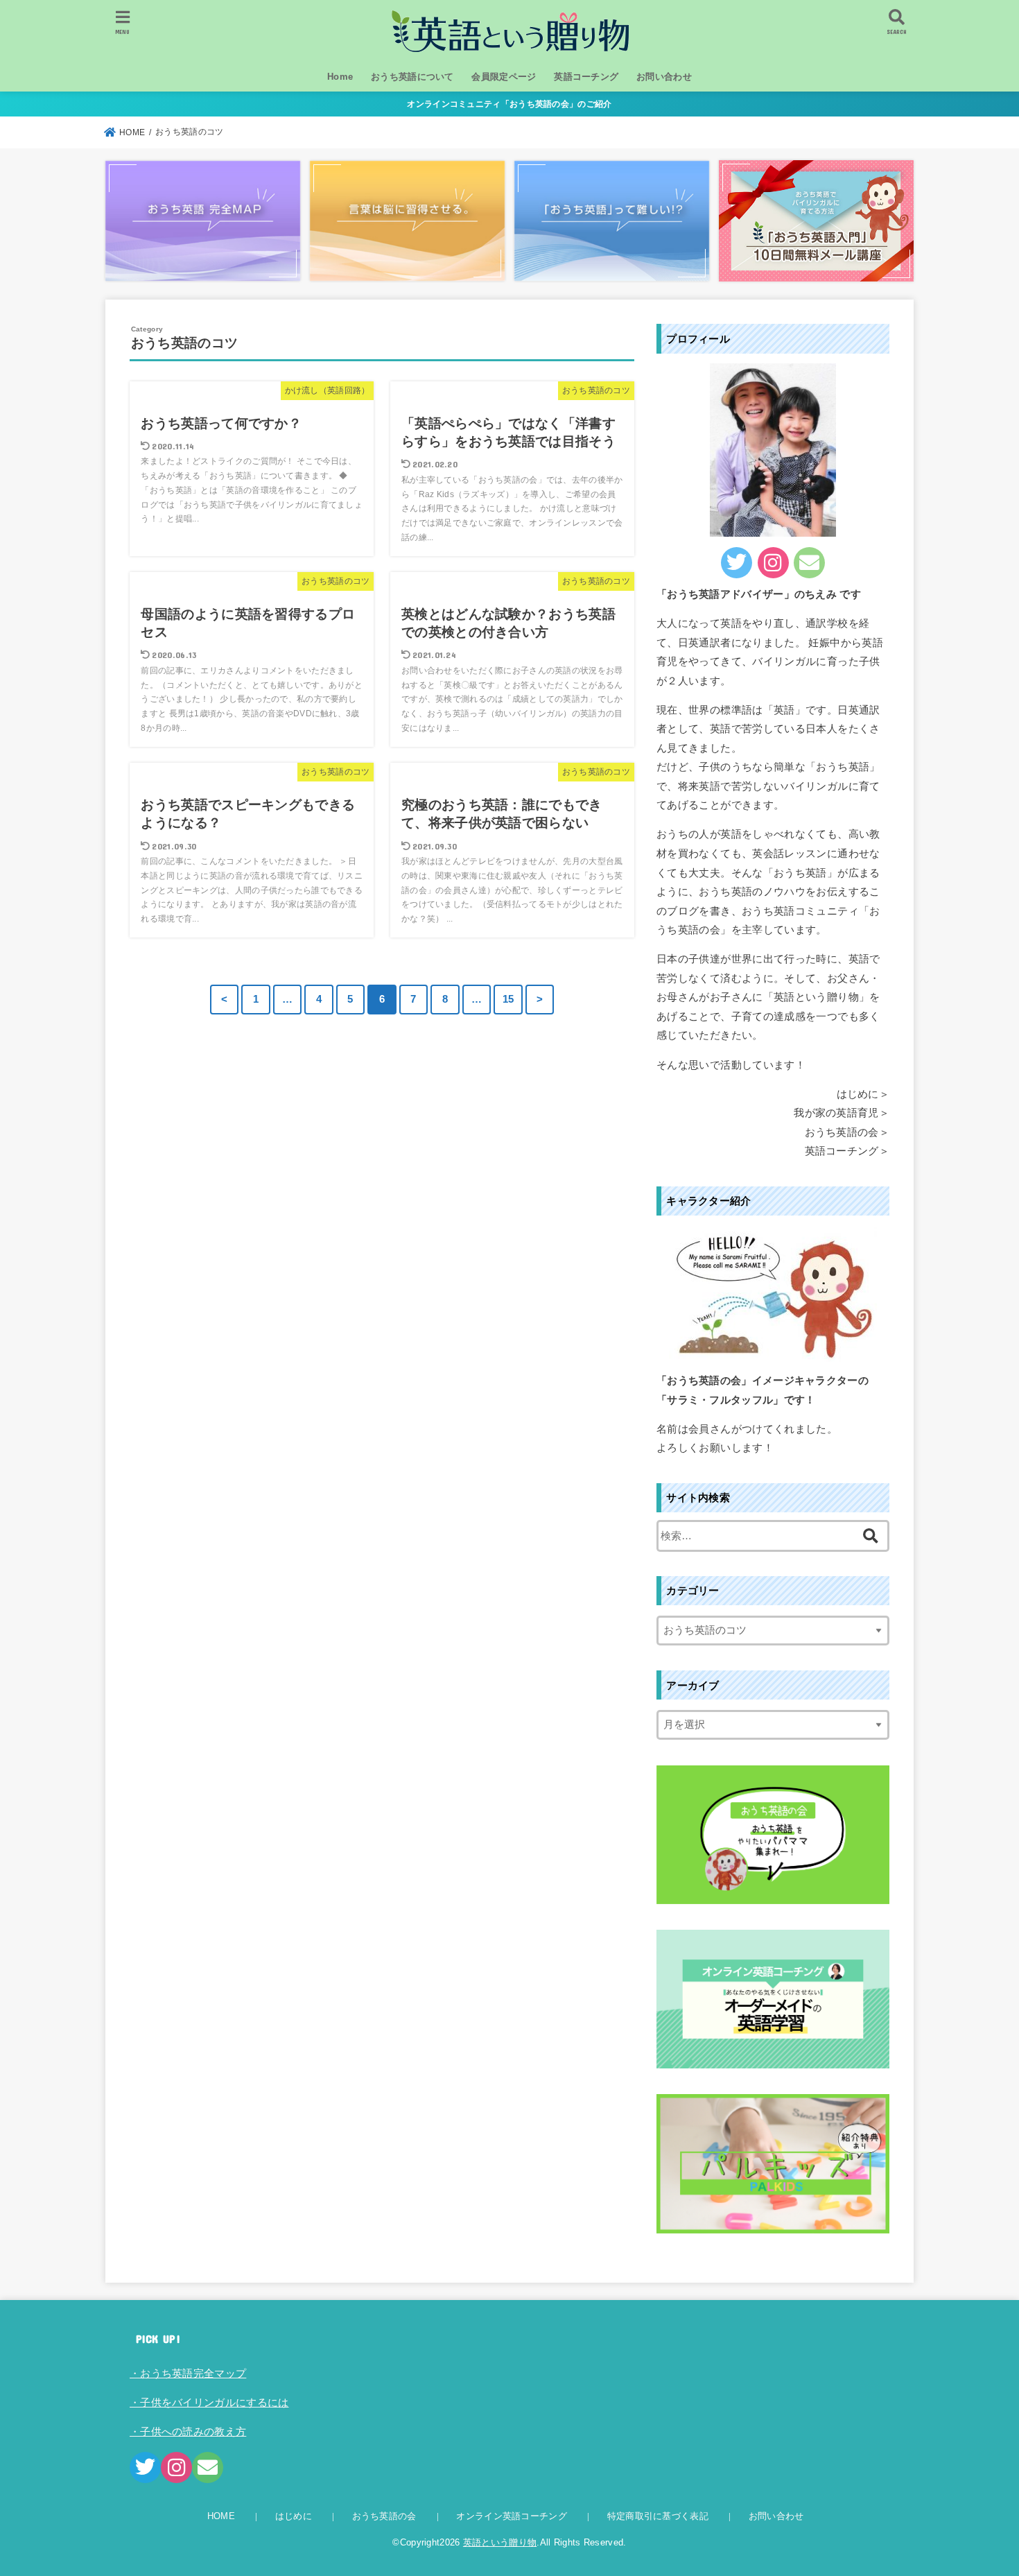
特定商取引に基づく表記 (658, 2516)
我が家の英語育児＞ (842, 1113)
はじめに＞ (863, 1094)
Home (340, 77)
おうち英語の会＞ (847, 1132)
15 (508, 999)
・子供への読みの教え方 (188, 2432)
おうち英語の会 (384, 2516)
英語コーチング (586, 77)
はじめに (294, 2516)
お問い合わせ (664, 77)
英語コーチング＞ (847, 1151)
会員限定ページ (504, 77)
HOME (221, 2516)
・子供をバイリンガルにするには (209, 2403)
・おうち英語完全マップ (188, 2374)
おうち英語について (412, 77)
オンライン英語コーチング (512, 2516)
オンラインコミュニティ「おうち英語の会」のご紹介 (509, 104)
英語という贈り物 (500, 2542)
